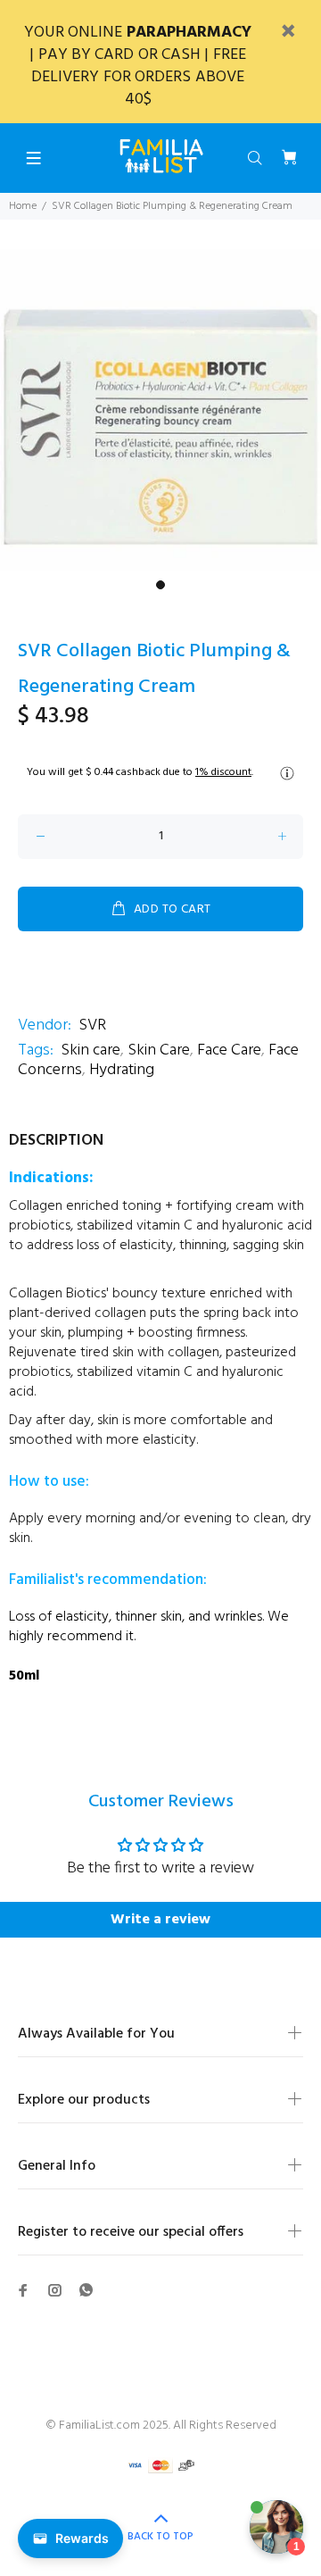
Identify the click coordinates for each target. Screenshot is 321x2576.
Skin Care (159, 1050)
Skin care (91, 1050)
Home (23, 206)
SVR (92, 1025)
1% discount (223, 772)
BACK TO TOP (160, 2537)
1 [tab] (160, 585)
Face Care (229, 1050)
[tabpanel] (160, 410)
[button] (160, 1348)
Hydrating (122, 1070)
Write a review (160, 1920)
